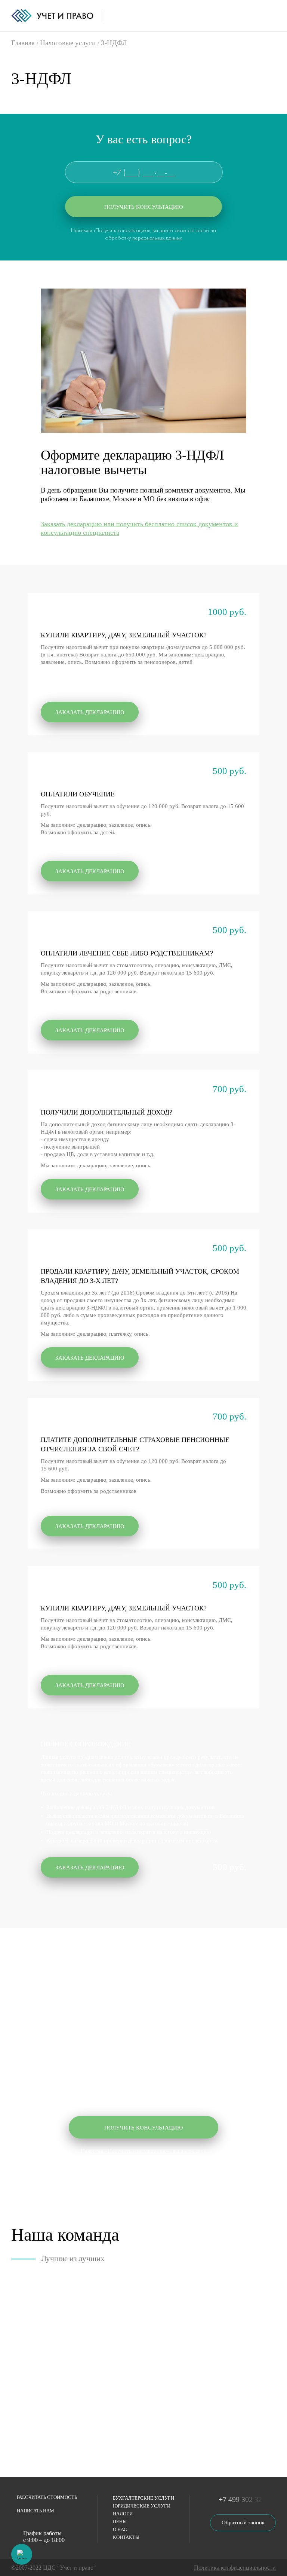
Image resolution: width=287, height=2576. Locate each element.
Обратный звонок (243, 2522)
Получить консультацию (143, 207)
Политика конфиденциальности (235, 2568)
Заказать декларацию (90, 712)
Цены (120, 2522)
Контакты (126, 2537)
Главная (23, 43)
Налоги (123, 2514)
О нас (120, 2529)
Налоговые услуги (68, 43)
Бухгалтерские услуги (143, 2498)
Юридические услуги (142, 2506)
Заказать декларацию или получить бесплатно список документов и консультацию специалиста (139, 528)
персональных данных (157, 238)
